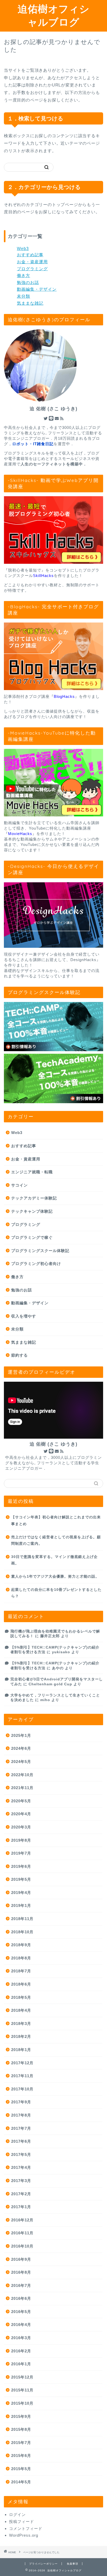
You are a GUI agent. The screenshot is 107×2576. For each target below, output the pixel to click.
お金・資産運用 (32, 262)
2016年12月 (22, 2220)
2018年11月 (22, 1919)
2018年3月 (21, 2024)
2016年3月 (21, 2338)
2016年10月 (22, 2246)
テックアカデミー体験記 (34, 1198)
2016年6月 (21, 2298)
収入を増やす (24, 1316)
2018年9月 (21, 1945)
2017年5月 (21, 2154)
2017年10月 (22, 2089)
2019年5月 (21, 1879)
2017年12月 (22, 2063)
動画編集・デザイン (37, 289)
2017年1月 (21, 2207)
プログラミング (32, 269)
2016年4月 (21, 2325)
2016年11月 (22, 2233)
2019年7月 (21, 1853)
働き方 (24, 276)
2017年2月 (21, 2194)
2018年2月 (21, 2036)
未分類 (24, 296)
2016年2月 (21, 2351)
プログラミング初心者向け (36, 1264)
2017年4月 (21, 2167)
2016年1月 (21, 2364)
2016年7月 (21, 2285)
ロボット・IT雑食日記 (33, 444)
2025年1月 (21, 1735)
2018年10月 (22, 1932)
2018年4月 (21, 2010)
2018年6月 (21, 1984)
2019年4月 (21, 1893)
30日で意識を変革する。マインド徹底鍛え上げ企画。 (54, 1560)
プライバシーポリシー (43, 2564)
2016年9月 (21, 2259)
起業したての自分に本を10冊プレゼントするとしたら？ (56, 1593)
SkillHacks (43, 576)
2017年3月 (21, 2181)
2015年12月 (22, 2377)
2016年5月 (21, 2312)
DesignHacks (83, 960)
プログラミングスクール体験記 (40, 1251)
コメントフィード (26, 2529)
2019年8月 (21, 1840)
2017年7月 (21, 2128)
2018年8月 (21, 1958)
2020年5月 (21, 1801)
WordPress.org (24, 2535)
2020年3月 (21, 1827)
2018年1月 (21, 2050)
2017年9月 (21, 2102)
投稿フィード (22, 2522)
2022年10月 (22, 1775)
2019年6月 (21, 1866)
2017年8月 (21, 2115)
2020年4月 (21, 1814)
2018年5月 (21, 1997)
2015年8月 (21, 2429)
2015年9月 (21, 2416)
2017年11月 (22, 2076)
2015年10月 (22, 2403)
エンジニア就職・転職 (32, 1172)
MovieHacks (20, 834)
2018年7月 (21, 1971)
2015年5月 (21, 2469)
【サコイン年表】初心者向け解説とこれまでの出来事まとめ (56, 1521)
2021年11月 (22, 1788)
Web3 (23, 249)
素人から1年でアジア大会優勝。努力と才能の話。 (55, 1576)
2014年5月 (21, 2482)
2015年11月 (22, 2390)
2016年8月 (21, 2272)
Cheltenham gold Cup (50, 1684)
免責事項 (72, 2564)
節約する (19, 1355)
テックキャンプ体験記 (32, 1211)
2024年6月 (21, 1748)
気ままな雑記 (30, 303)
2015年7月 (21, 2443)
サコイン (19, 1185)
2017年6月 (21, 2141)
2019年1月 (21, 1905)
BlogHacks (64, 696)
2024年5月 (21, 1762)
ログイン (17, 2515)
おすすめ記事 (30, 255)
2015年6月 (21, 2456)
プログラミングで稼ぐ (32, 1237)
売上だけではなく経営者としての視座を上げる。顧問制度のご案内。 (56, 1541)
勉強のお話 (28, 283)
